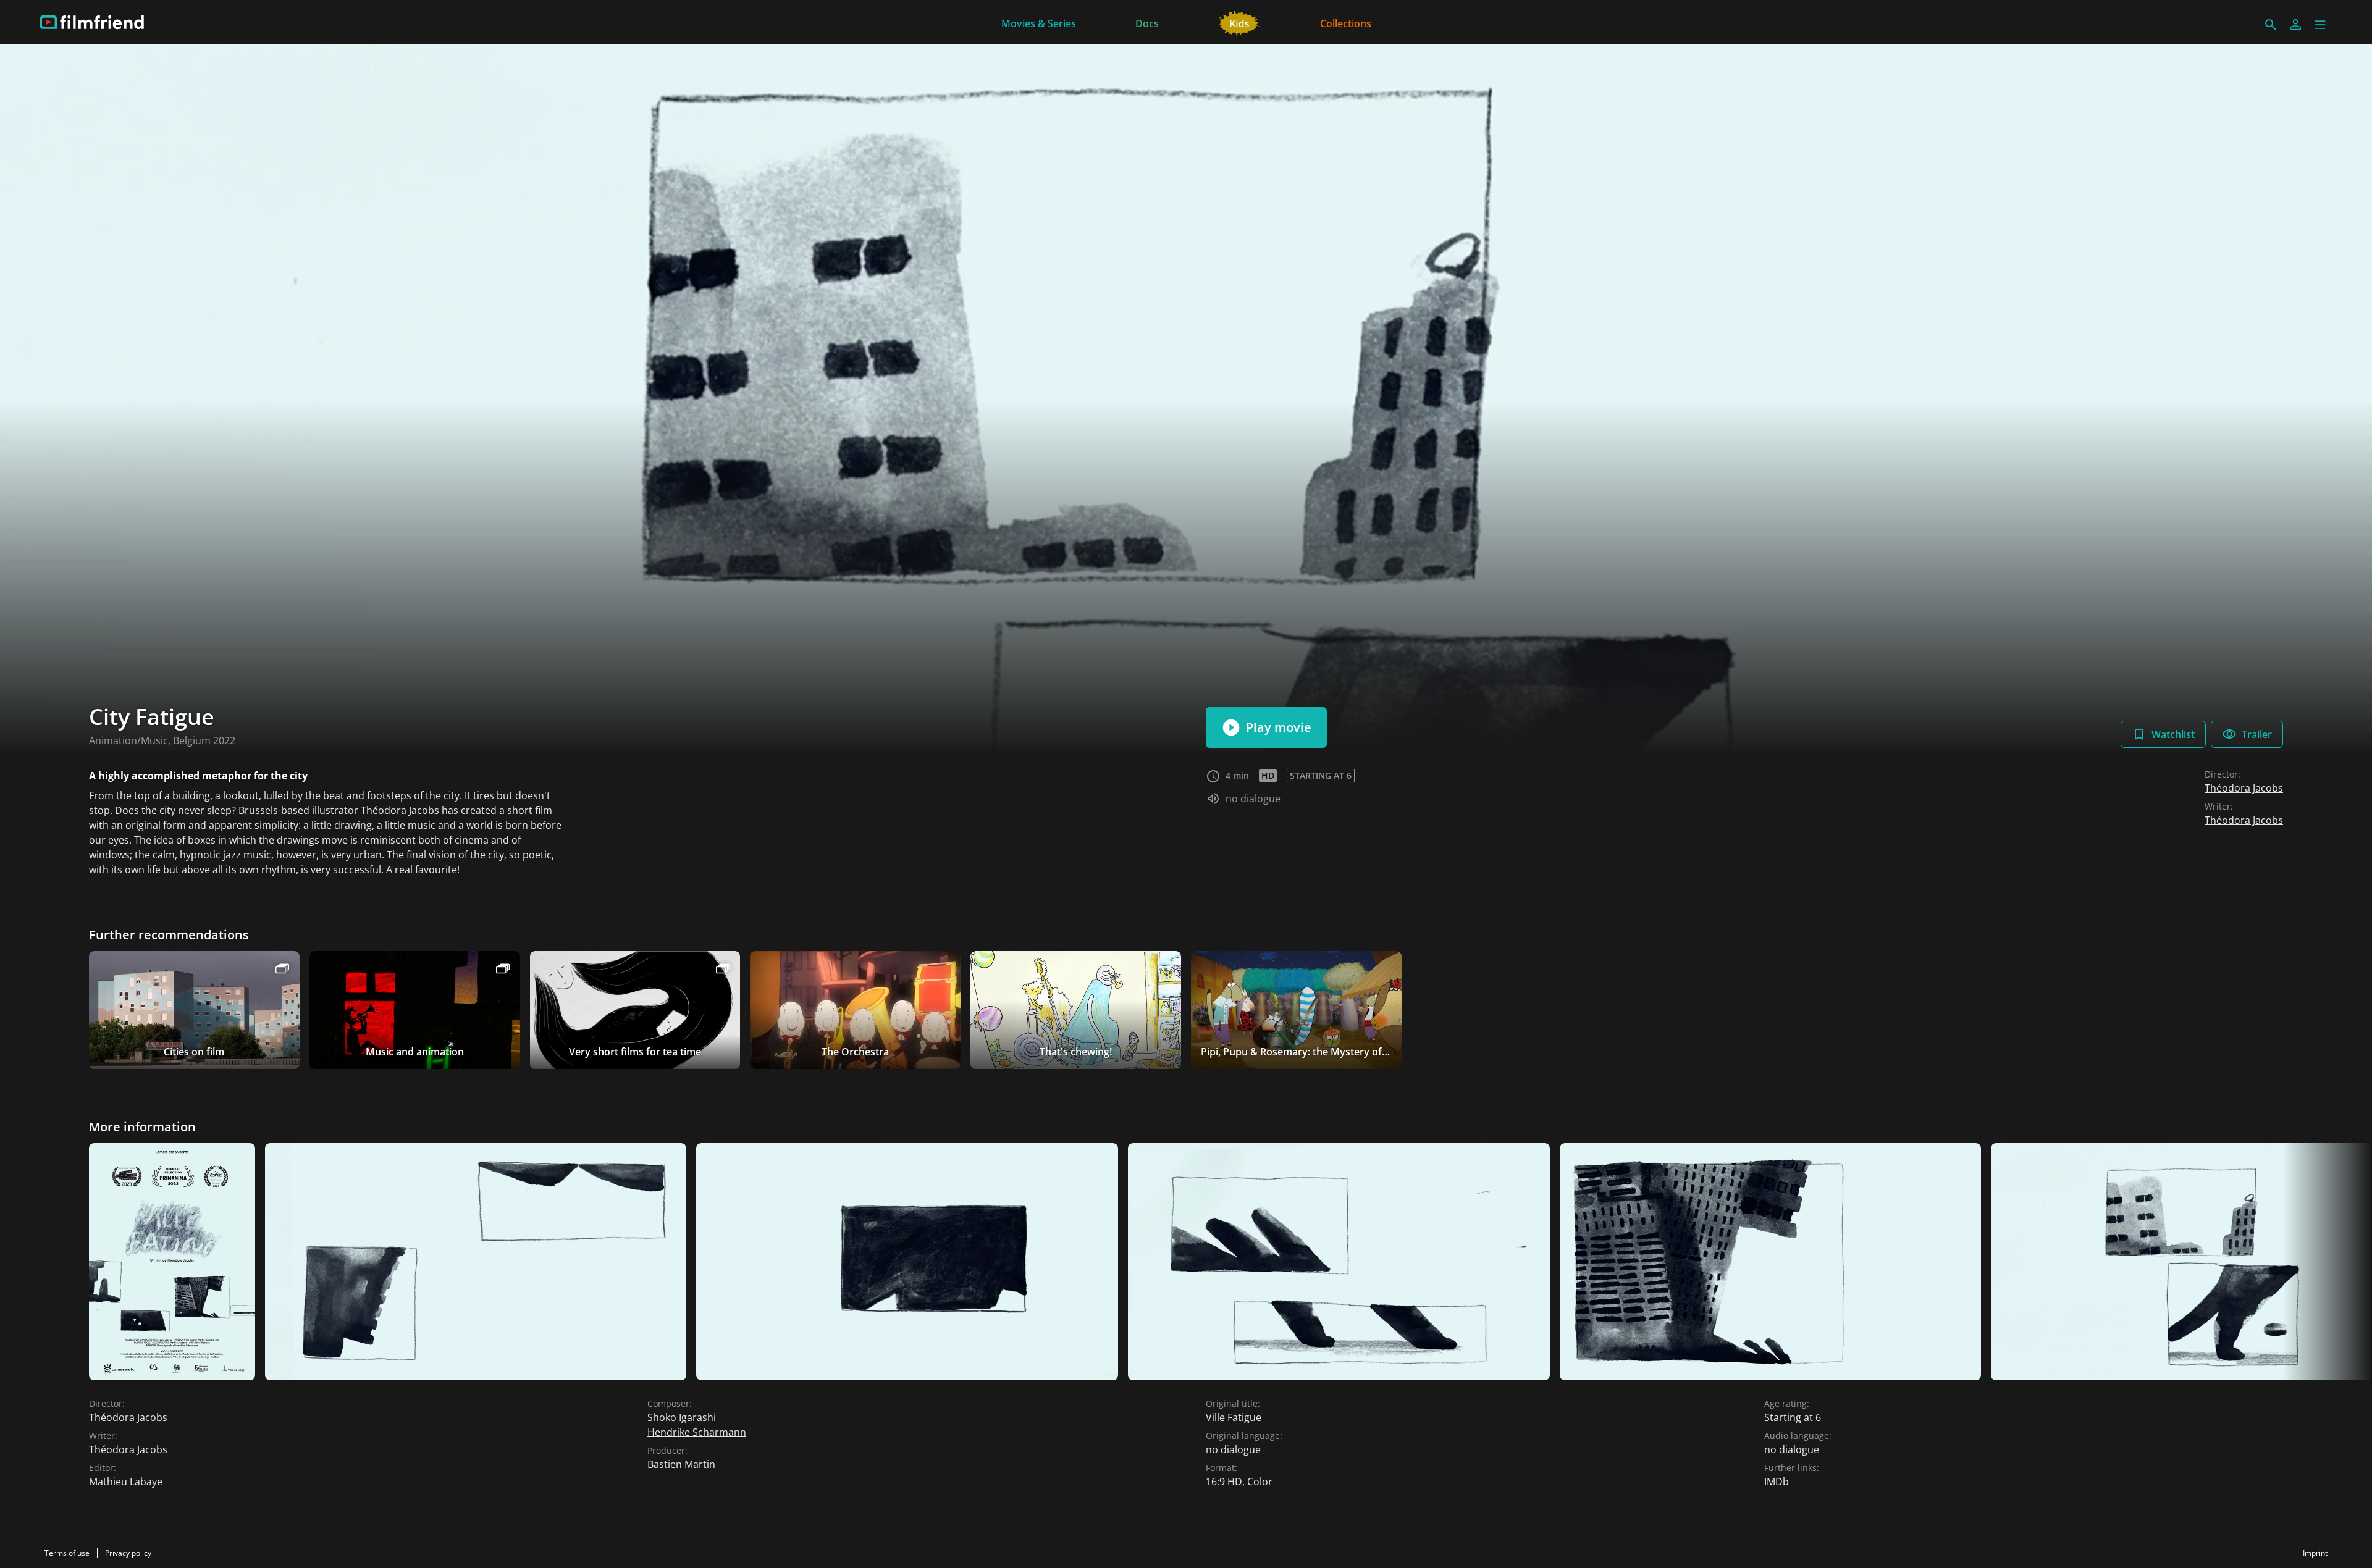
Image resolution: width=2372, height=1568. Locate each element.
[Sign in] (2295, 25)
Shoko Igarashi (682, 1417)
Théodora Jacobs (2244, 788)
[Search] (2271, 25)
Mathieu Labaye (126, 1482)
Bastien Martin (681, 1464)
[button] (2320, 25)
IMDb (1777, 1482)
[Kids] (1239, 22)
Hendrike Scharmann (697, 1432)
